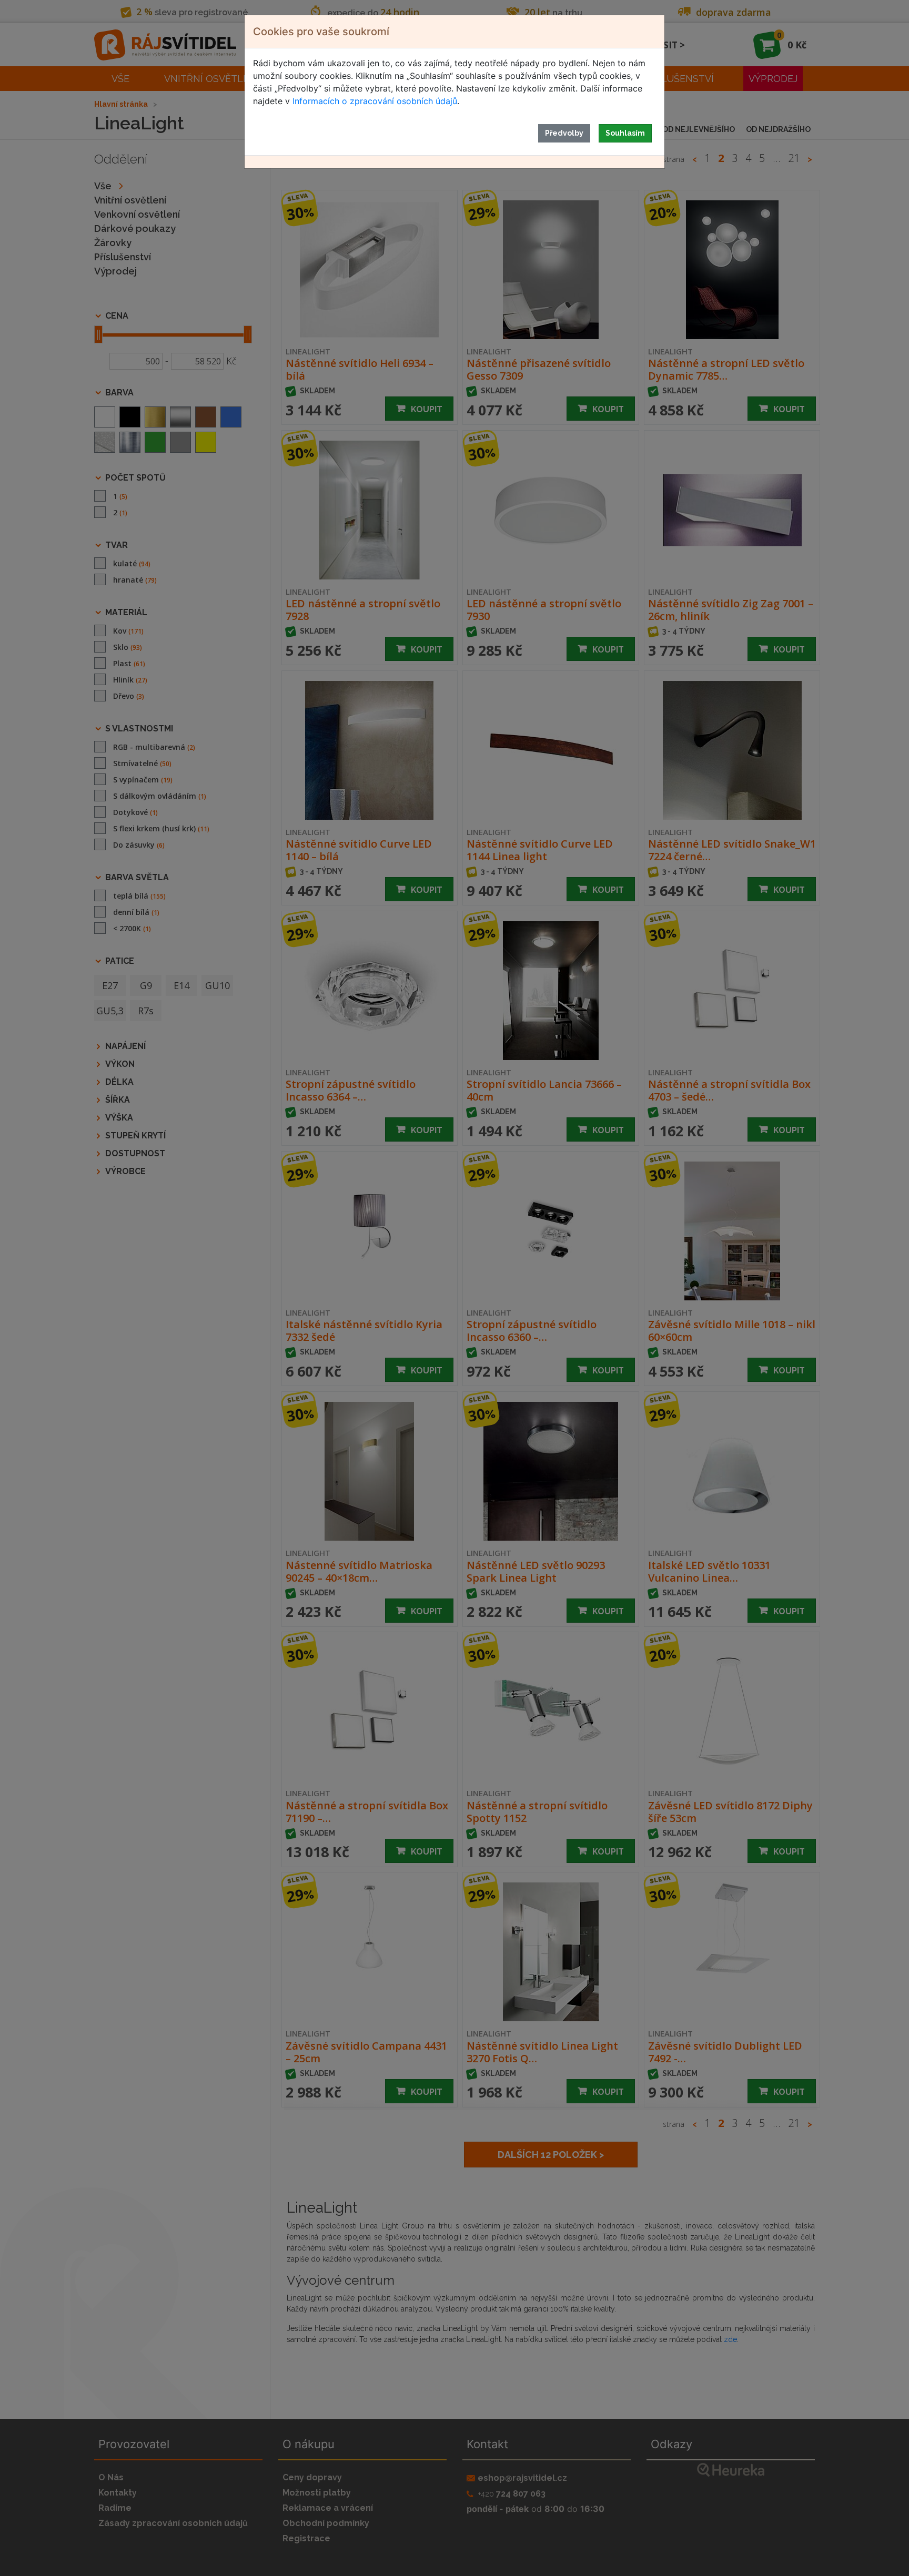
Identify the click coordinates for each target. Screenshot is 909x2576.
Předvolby (564, 133)
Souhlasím (625, 133)
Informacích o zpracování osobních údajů (375, 101)
